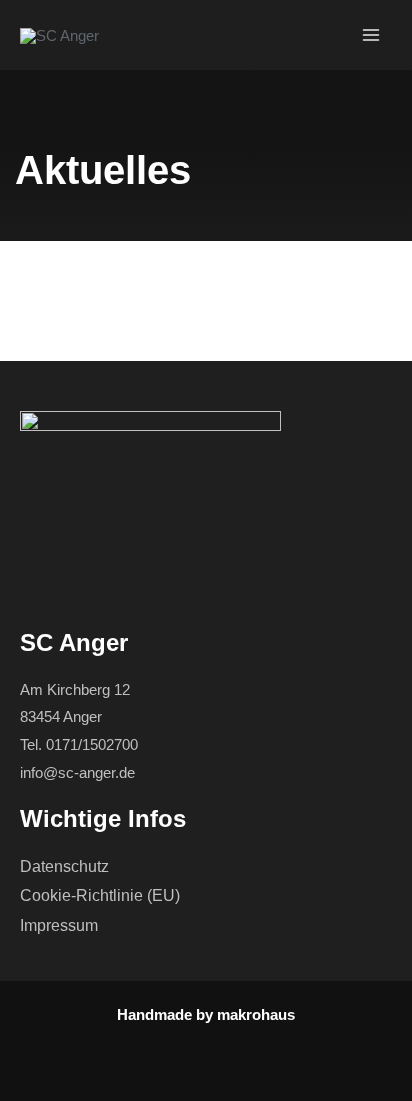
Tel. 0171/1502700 (79, 744)
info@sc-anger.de (77, 772)
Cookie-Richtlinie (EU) (100, 895)
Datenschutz (64, 866)
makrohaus (256, 1014)
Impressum (59, 925)
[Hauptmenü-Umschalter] (371, 35)
